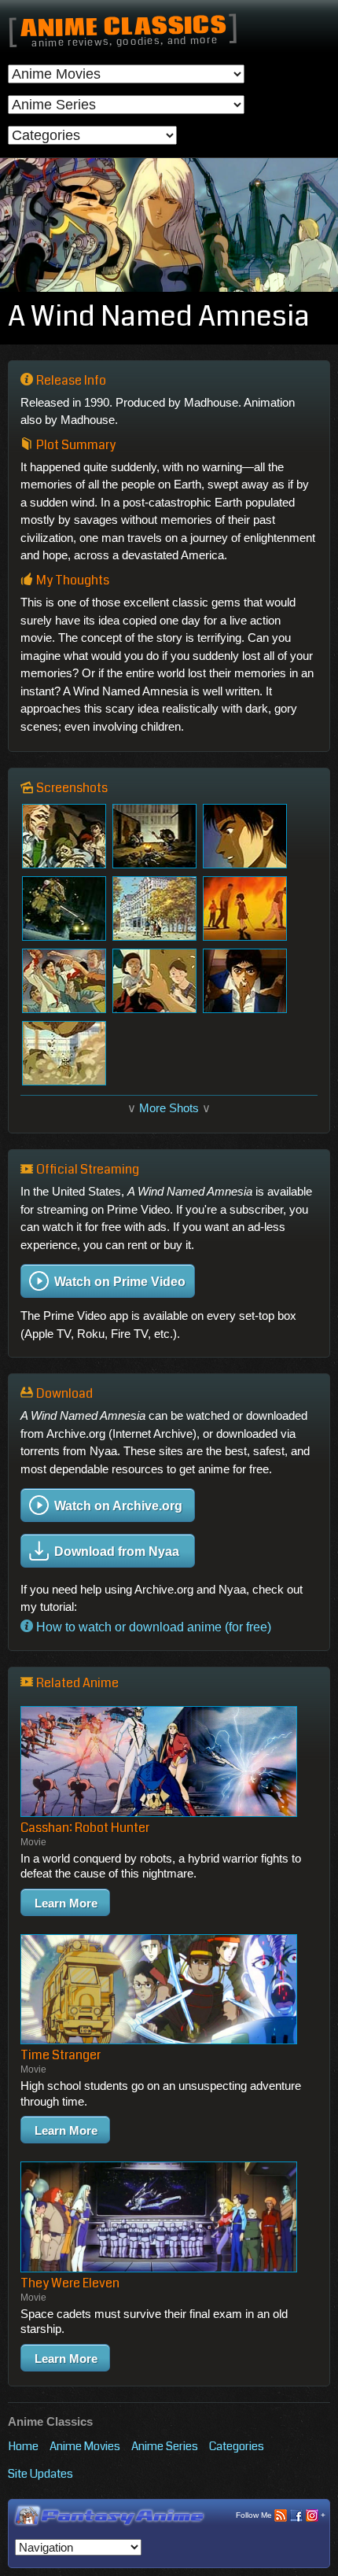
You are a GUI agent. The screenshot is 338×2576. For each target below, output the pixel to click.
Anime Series (165, 2446)
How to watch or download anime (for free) (152, 1627)
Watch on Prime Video (120, 1282)
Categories (237, 2446)
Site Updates (40, 2474)
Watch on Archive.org (118, 1505)
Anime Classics (123, 28)
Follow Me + (281, 2515)
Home (23, 2446)
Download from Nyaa (117, 1551)
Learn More (66, 1903)
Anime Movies (85, 2446)
